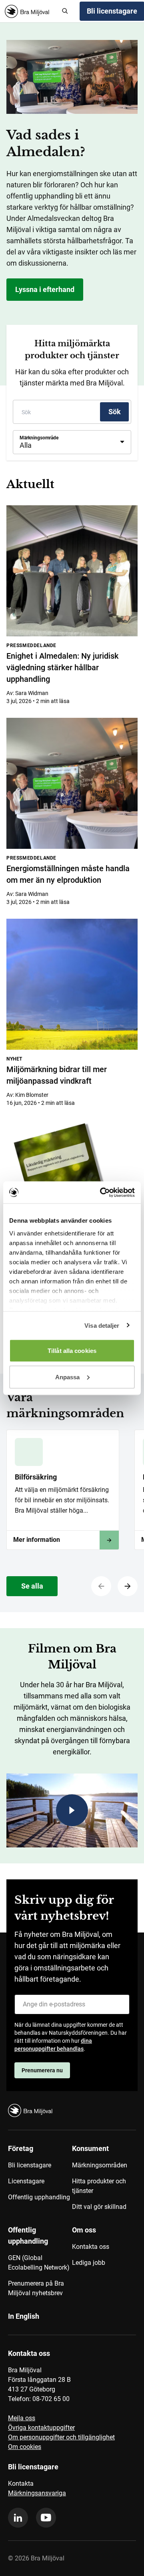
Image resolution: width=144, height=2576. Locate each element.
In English (24, 2316)
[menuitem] (40, 2181)
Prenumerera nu (42, 2070)
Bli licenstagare (30, 2165)
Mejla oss (22, 2418)
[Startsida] (30, 11)
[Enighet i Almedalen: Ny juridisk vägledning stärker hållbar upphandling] (72, 571)
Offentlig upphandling (39, 2197)
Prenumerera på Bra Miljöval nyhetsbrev (36, 2288)
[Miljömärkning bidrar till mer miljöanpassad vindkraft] (72, 984)
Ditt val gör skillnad (99, 2207)
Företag (21, 2148)
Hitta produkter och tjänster (99, 2186)
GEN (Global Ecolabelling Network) (39, 2263)
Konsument (90, 2148)
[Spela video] (72, 1810)
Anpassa (68, 1377)
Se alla (32, 1586)
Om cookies (25, 2447)
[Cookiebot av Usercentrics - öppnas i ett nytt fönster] (102, 1192)
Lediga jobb (89, 2263)
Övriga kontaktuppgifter (41, 2428)
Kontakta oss (91, 2247)
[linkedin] (18, 2518)
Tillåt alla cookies (72, 1351)
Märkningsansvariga (37, 2493)
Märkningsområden (100, 2165)
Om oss (84, 2230)
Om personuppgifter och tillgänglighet (61, 2437)
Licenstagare (26, 2181)
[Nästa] (128, 1586)
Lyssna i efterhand (45, 289)
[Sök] (65, 11)
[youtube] (46, 2518)
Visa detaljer (102, 1325)
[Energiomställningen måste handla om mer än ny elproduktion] (72, 783)
